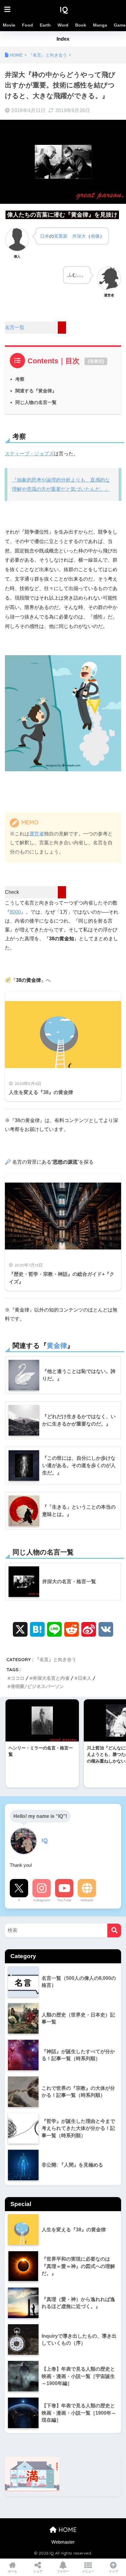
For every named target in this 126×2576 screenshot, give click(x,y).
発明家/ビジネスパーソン (37, 1686)
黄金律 (57, 1346)
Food (28, 25)
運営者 (37, 834)
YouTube (64, 1900)
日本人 (85, 1678)
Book (81, 25)
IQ (64, 9)
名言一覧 (15, 327)
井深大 (79, 236)
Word (63, 25)
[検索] (114, 1930)
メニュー (88, 2571)
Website (87, 1900)
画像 (95, 236)
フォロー (63, 2571)
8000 (15, 912)
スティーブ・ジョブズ (29, 454)
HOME (67, 2530)
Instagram (42, 1900)
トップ (113, 2571)
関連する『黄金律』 (36, 391)
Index (63, 39)
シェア (38, 2571)
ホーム (13, 2571)
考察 (20, 379)
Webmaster (63, 2542)
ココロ (18, 1678)
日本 (45, 236)
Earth (45, 25)
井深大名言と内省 (51, 1678)
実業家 (61, 236)
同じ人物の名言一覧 (36, 402)
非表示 (96, 361)
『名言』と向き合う (56, 1659)
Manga (100, 25)
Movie (9, 25)
